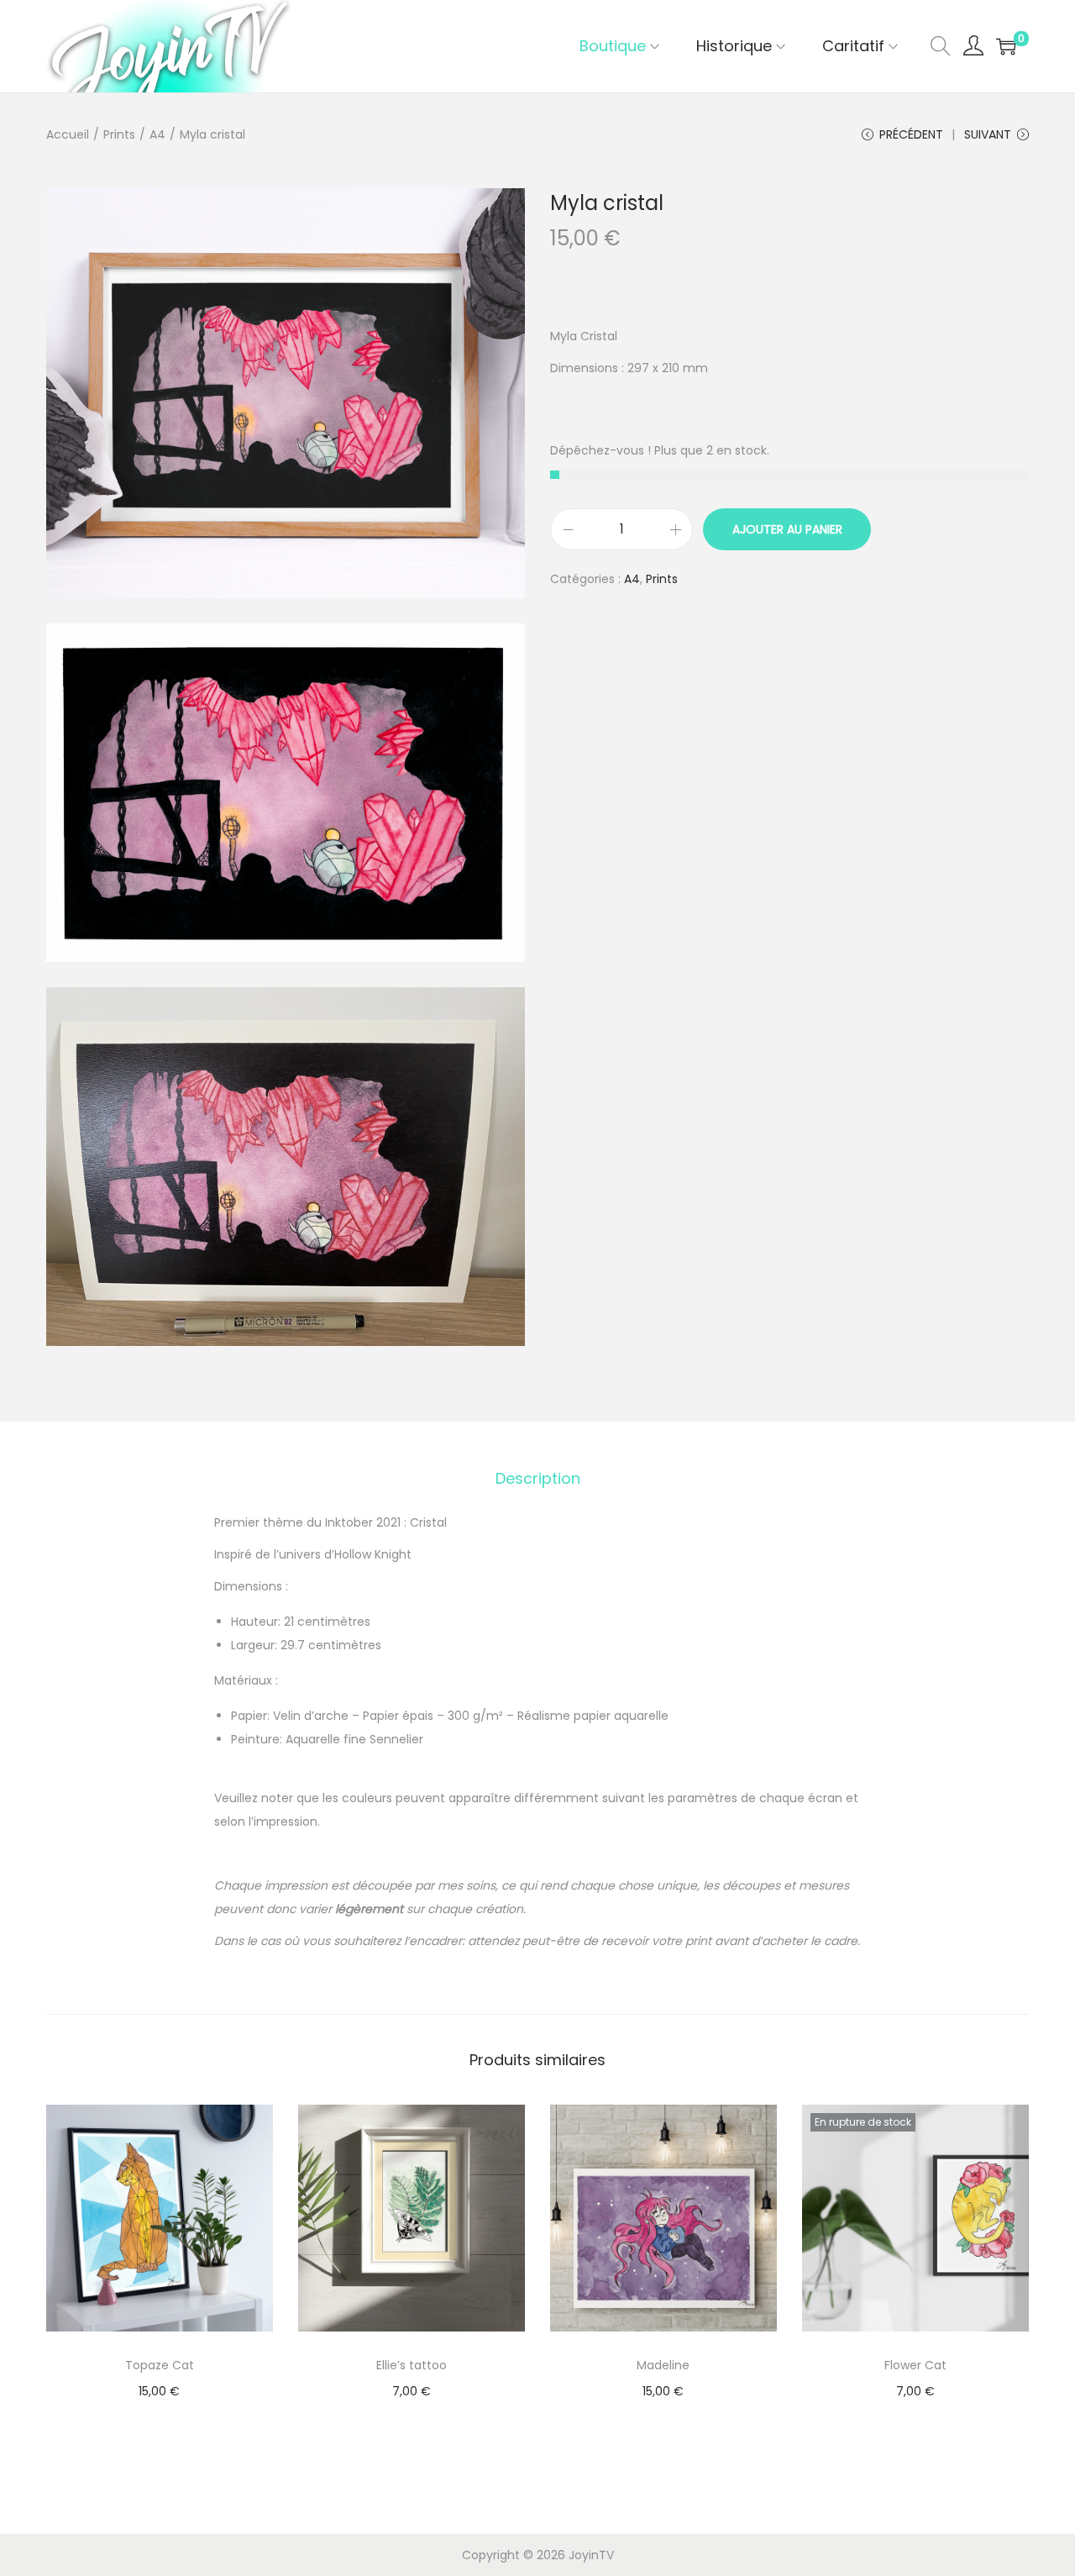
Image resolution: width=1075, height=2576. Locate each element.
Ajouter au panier (787, 529)
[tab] (538, 1479)
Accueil (68, 134)
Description (538, 1478)
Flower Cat (915, 2365)
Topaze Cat (160, 2365)
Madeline (663, 2365)
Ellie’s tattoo (412, 2365)
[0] (1006, 46)
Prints (119, 134)
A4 (157, 134)
